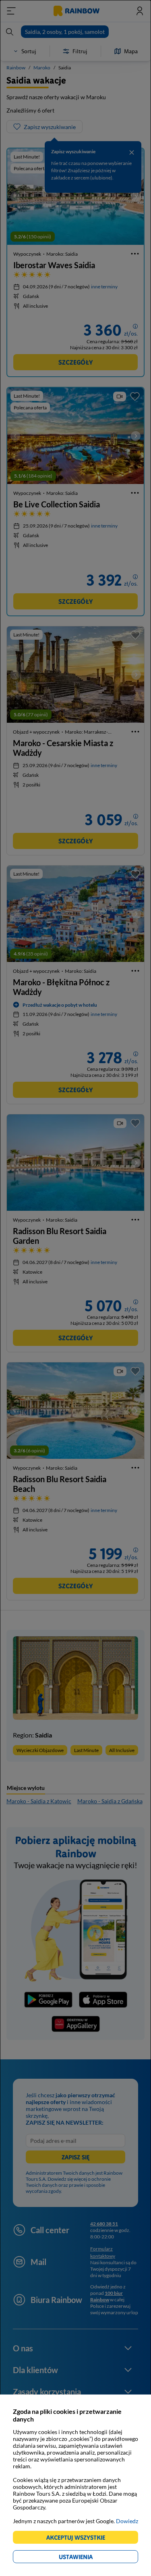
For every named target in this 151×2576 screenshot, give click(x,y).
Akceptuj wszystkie (79, 2539)
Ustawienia (90, 2558)
